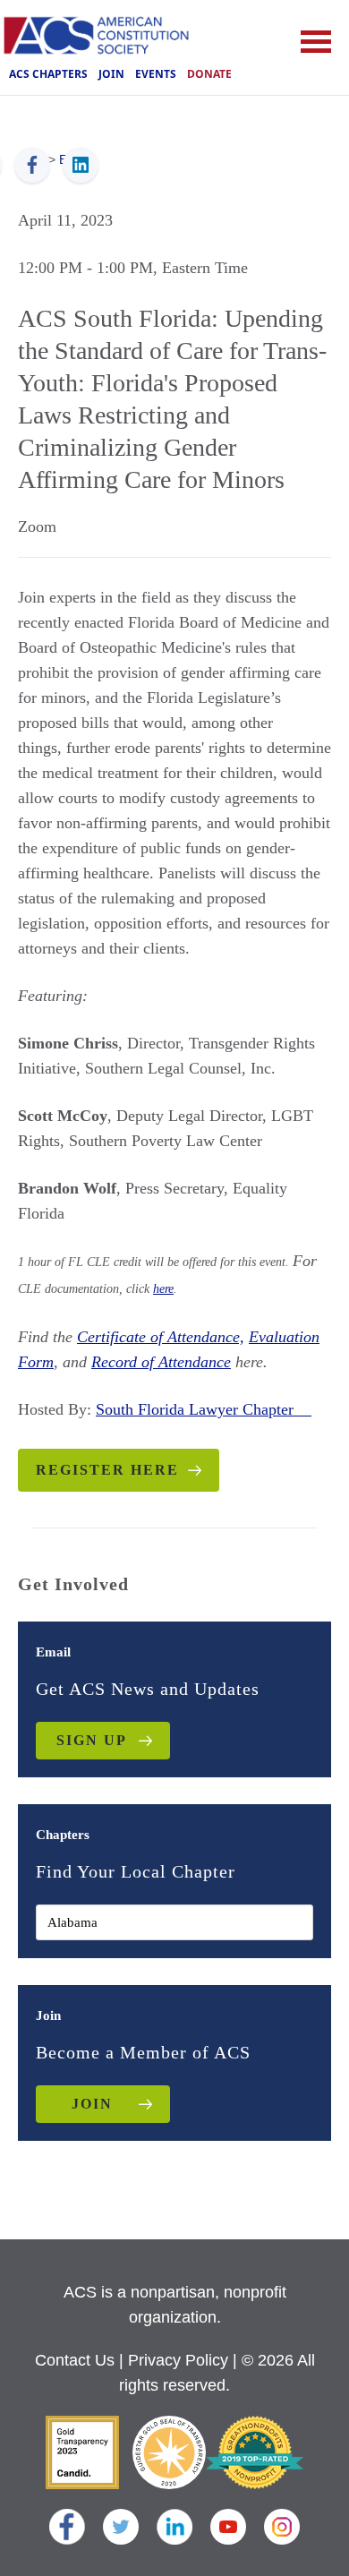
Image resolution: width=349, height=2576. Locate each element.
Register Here (107, 1470)
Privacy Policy (178, 2360)
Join (111, 74)
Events (156, 74)
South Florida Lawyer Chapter (204, 1409)
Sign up (92, 1740)
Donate (209, 74)
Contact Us (75, 2360)
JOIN (92, 2104)
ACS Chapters (48, 74)
